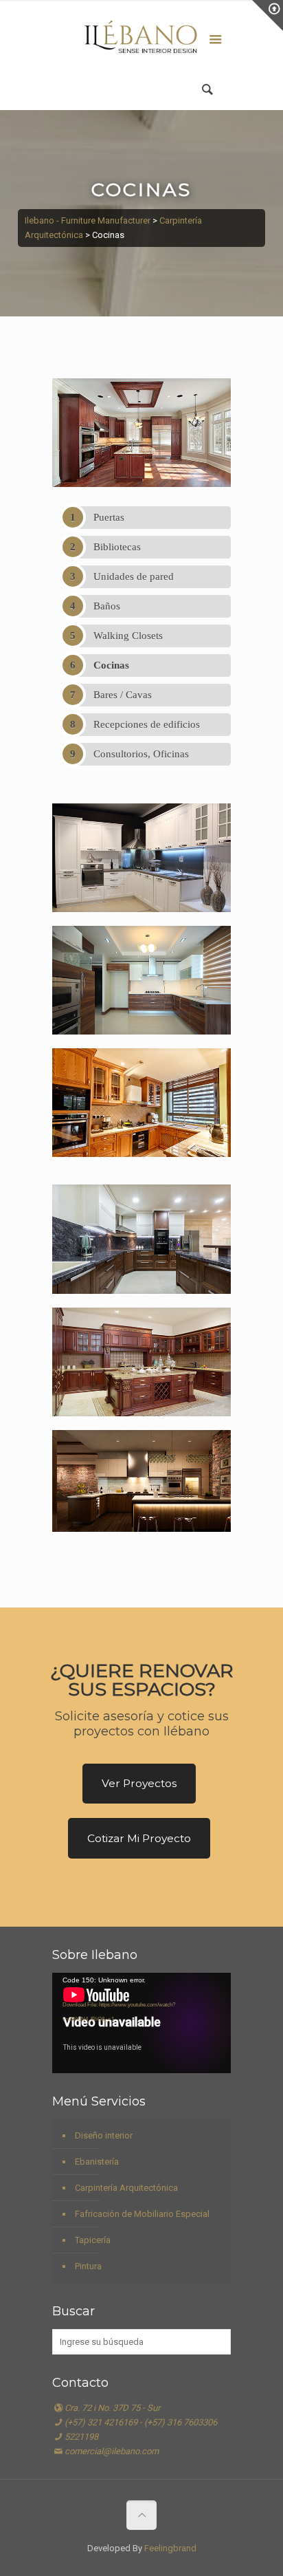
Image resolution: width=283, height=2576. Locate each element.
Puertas (109, 517)
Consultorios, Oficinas (141, 754)
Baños (107, 606)
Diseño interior (104, 2135)
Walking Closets (128, 636)
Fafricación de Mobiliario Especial (142, 2214)
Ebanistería (97, 2162)
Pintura (88, 2266)
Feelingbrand (170, 2548)
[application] (141, 2023)
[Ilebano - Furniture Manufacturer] (141, 41)
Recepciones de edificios (147, 724)
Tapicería (93, 2240)
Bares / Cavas (123, 695)
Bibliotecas (117, 547)
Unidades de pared (134, 576)
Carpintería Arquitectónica (126, 2188)
